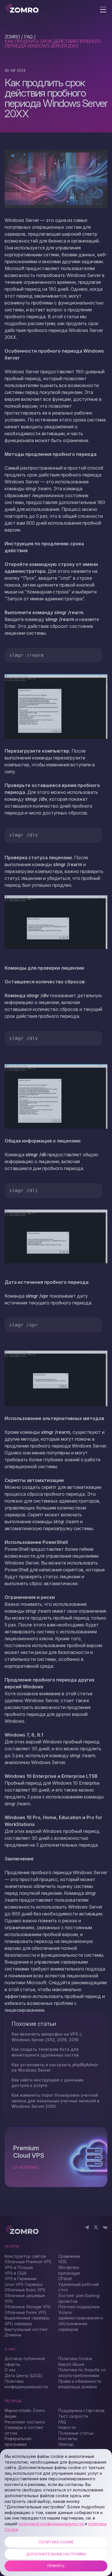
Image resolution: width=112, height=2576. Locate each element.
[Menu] (103, 10)
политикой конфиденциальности (51, 2524)
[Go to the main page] (22, 9)
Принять (56, 2566)
